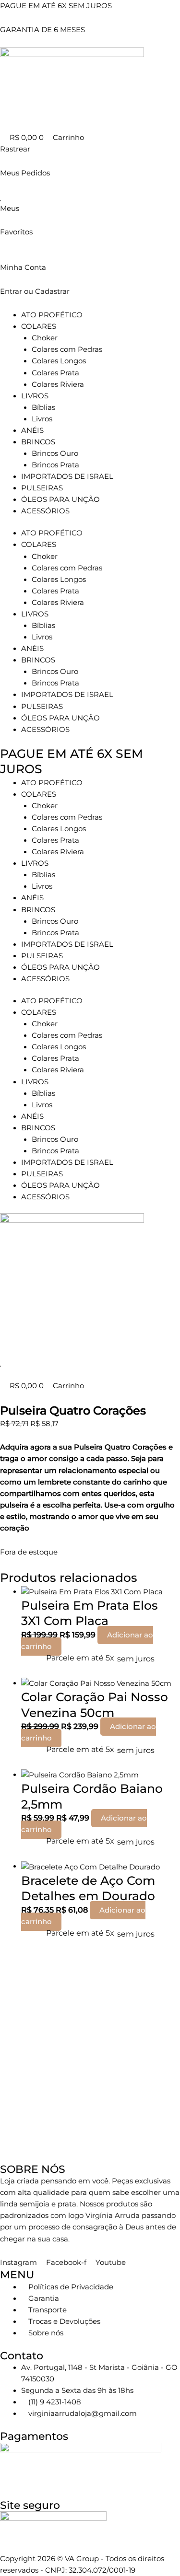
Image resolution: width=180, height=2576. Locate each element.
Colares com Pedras (67, 349)
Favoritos (16, 232)
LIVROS (35, 396)
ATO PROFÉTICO (52, 315)
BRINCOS (38, 442)
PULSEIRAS (42, 488)
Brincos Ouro (55, 453)
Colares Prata (55, 373)
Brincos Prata (55, 465)
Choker (45, 338)
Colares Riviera (58, 384)
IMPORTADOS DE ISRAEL (67, 476)
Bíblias (43, 407)
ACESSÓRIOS (45, 511)
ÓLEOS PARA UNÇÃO (60, 499)
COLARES (39, 326)
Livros (42, 419)
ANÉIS (32, 430)
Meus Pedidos (25, 173)
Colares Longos (59, 361)
